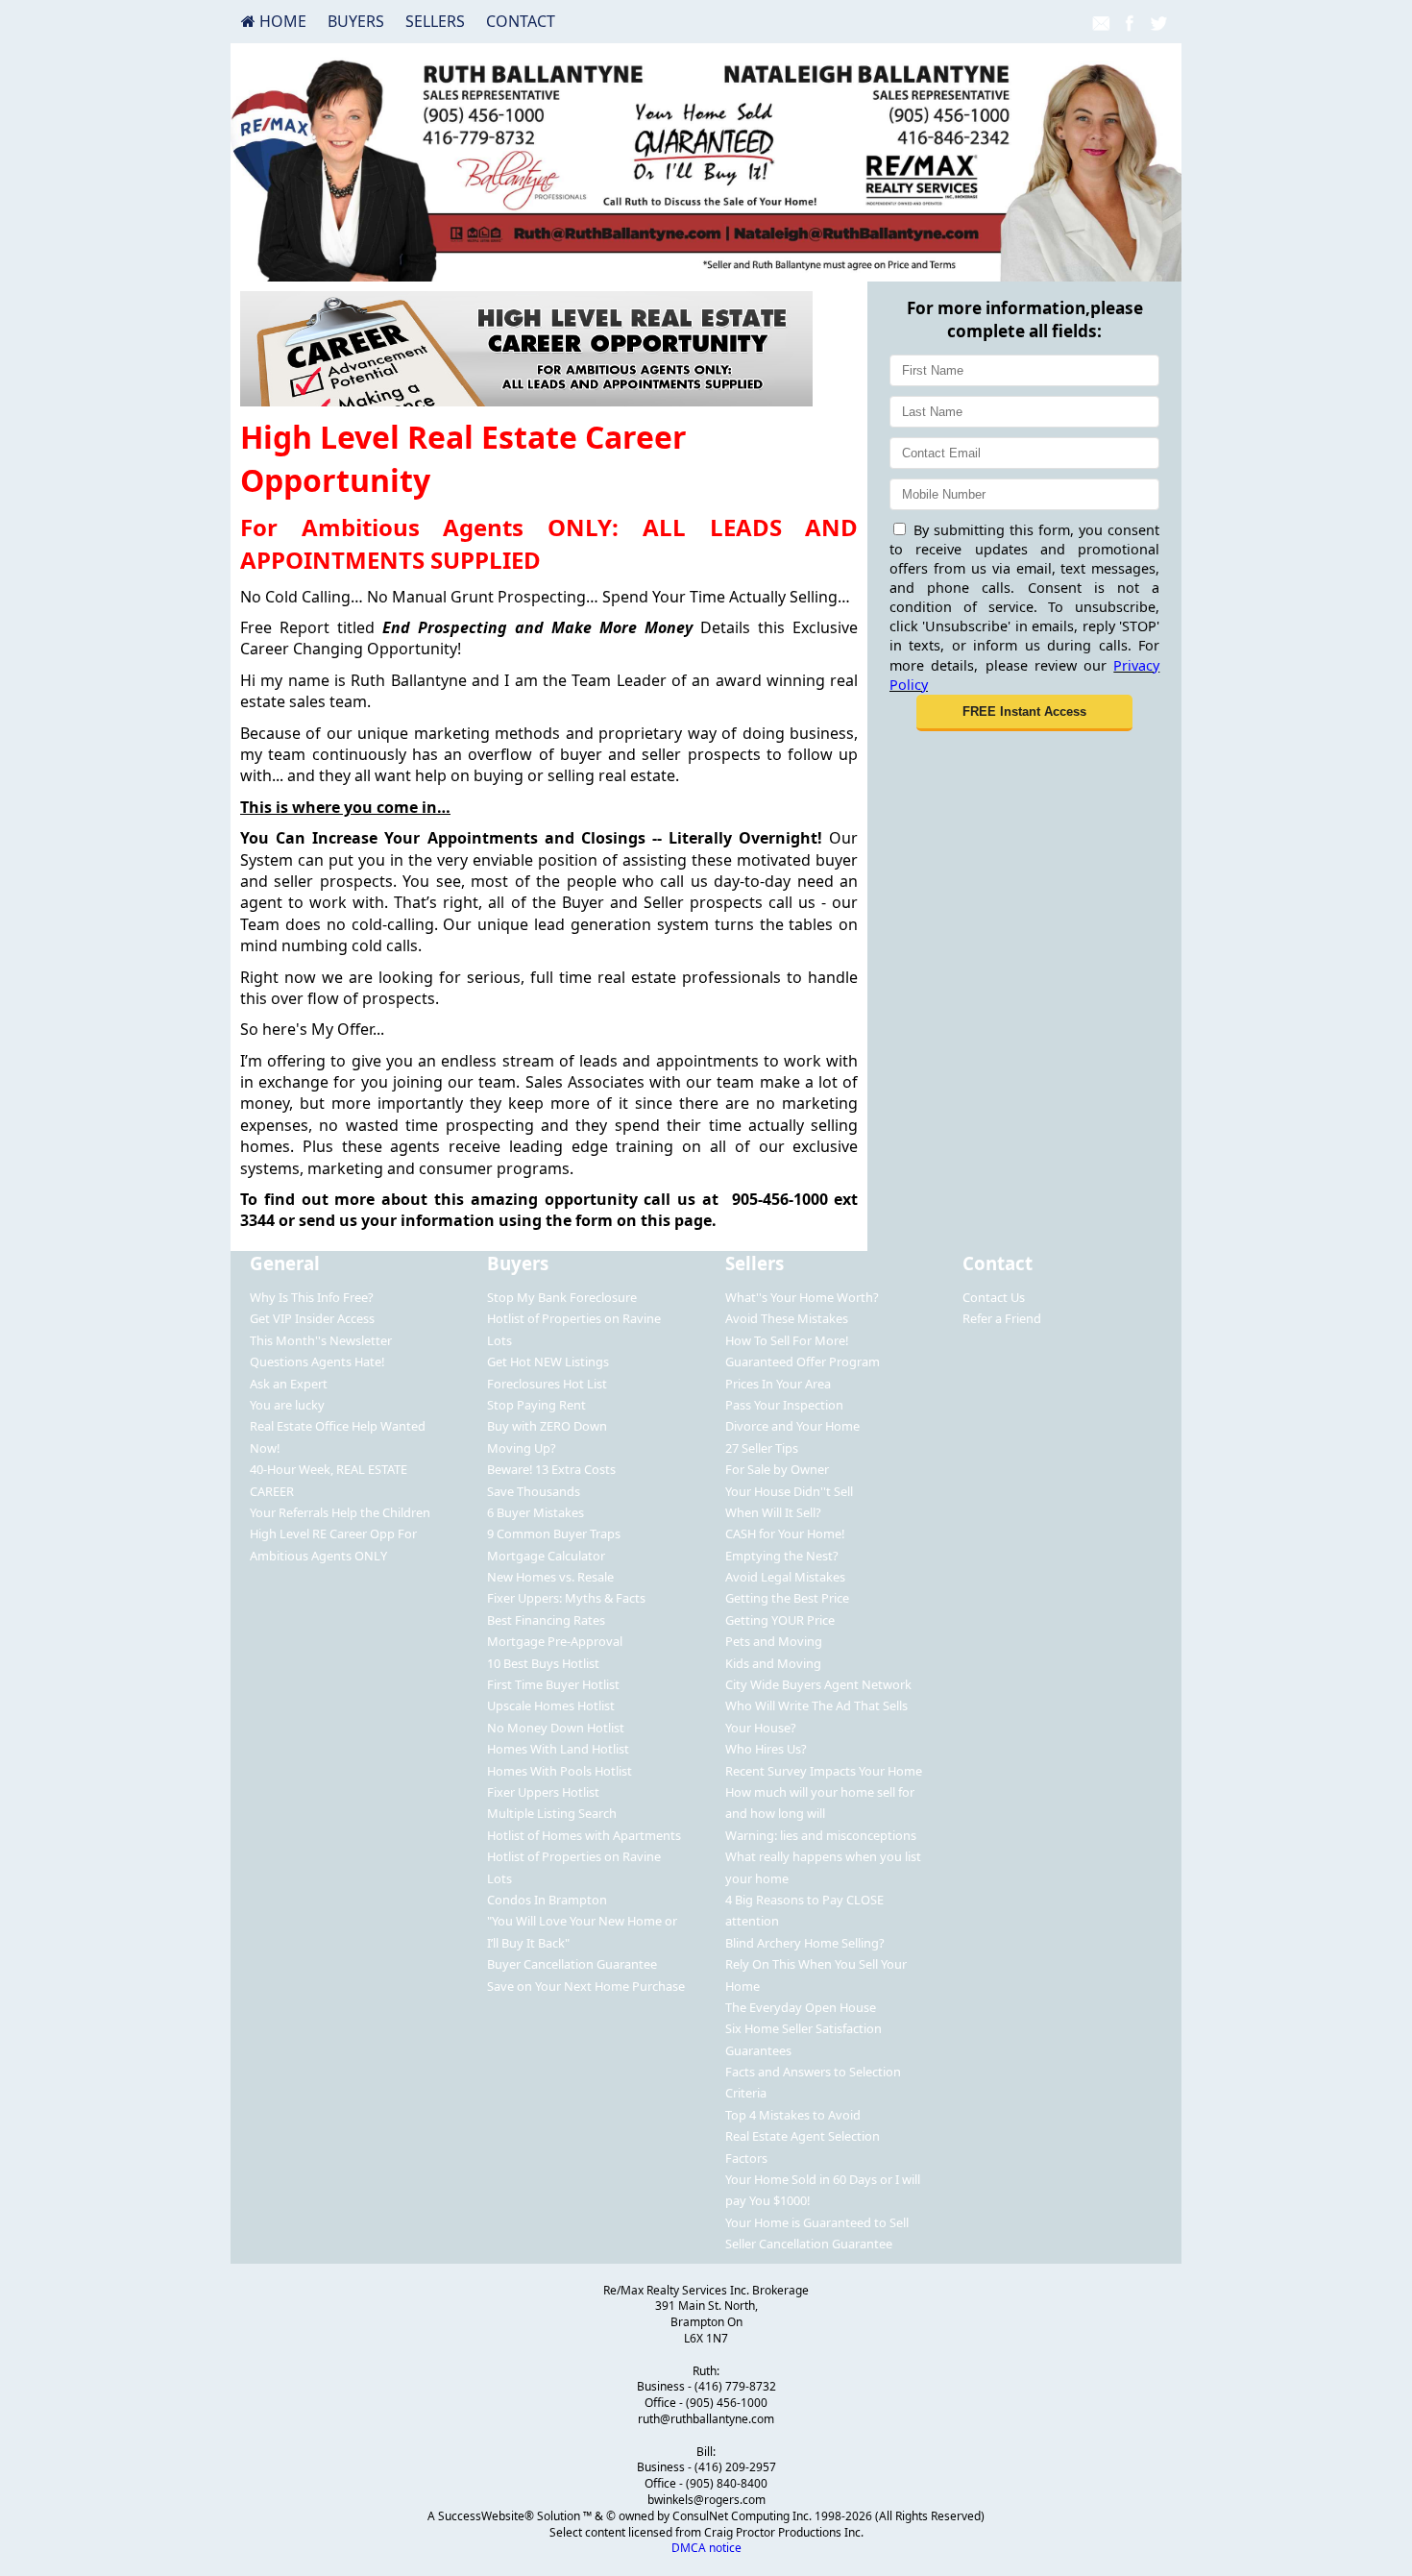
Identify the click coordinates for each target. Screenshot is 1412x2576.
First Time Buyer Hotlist (553, 1684)
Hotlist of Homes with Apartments (584, 1835)
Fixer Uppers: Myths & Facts (566, 1598)
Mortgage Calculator (546, 1556)
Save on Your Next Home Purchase (586, 1986)
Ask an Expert (289, 1384)
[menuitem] (274, 21)
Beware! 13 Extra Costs (551, 1469)
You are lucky (287, 1405)
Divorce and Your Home (792, 1426)
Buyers (356, 21)
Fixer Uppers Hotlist (543, 1792)
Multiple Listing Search (552, 1813)
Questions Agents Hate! (317, 1362)
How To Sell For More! (787, 1340)
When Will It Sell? (773, 1512)
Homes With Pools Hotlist (560, 1771)
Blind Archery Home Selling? (805, 1943)
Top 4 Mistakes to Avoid (793, 2115)
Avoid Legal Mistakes (785, 1577)
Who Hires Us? (766, 1749)
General (285, 1263)
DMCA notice (706, 2548)
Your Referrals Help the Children (340, 1512)
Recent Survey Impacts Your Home (824, 1771)
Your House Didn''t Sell (789, 1491)
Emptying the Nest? (782, 1556)
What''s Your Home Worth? (802, 1297)
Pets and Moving (774, 1641)
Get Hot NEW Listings (548, 1362)
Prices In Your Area (778, 1384)
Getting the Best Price (787, 1598)
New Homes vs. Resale (550, 1577)
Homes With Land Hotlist (558, 1749)
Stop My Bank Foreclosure (562, 1297)
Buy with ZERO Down (547, 1426)
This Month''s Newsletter (321, 1340)
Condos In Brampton (547, 1900)
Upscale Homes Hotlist (551, 1705)
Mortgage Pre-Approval (555, 1641)
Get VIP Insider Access (312, 1318)
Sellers (435, 21)
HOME (281, 21)
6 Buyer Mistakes (536, 1512)
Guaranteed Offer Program (803, 1362)
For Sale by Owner (777, 1469)
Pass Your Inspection (784, 1405)
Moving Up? (522, 1448)
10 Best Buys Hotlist (543, 1663)
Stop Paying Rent (536, 1405)
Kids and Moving (773, 1663)
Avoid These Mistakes (787, 1318)
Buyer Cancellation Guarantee (572, 1964)
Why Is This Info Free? (312, 1297)
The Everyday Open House (801, 2007)
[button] (1024, 713)
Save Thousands (534, 1491)
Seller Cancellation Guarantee (809, 2244)
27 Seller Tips (762, 1448)
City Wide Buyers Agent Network (818, 1684)
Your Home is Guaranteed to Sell (817, 2222)
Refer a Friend (1002, 1318)
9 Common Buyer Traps (554, 1533)
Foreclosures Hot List (547, 1384)
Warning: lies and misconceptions (821, 1835)
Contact (521, 21)
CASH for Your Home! (785, 1533)
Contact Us (994, 1297)
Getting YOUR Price (780, 1620)
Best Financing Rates (546, 1620)
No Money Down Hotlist (556, 1728)
